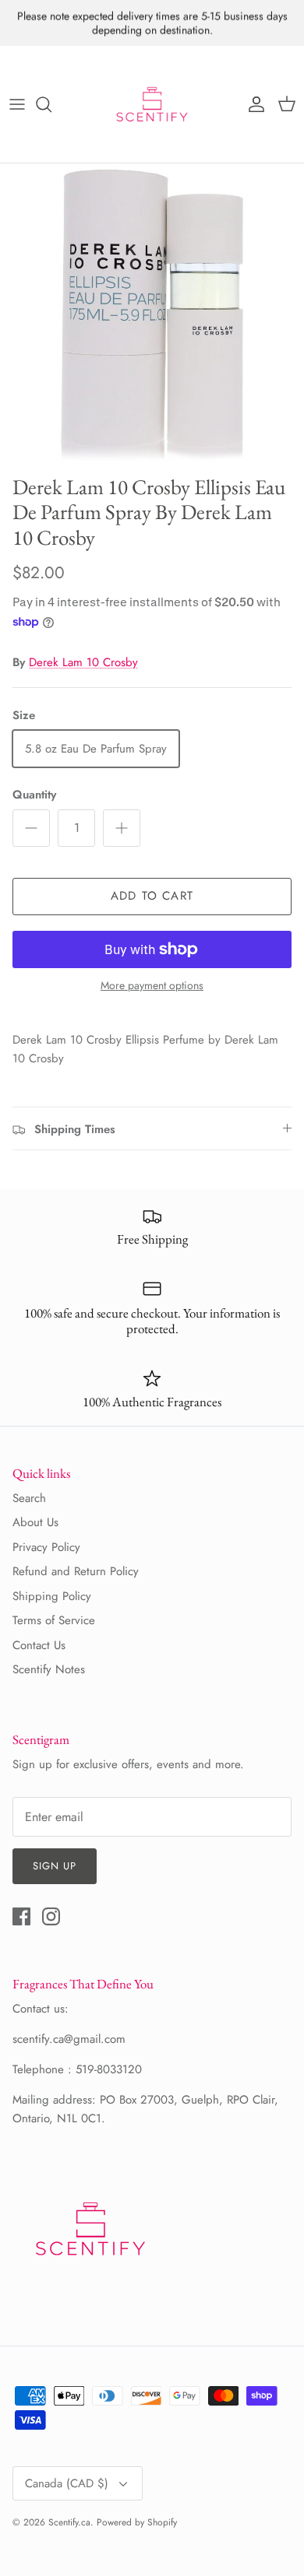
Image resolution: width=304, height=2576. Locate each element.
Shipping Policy (52, 1596)
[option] (152, 315)
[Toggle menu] (17, 104)
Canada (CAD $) (67, 2483)
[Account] (253, 104)
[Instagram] (51, 1916)
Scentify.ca (69, 2522)
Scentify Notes (49, 1669)
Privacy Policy (46, 1547)
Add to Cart (152, 896)
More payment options (152, 986)
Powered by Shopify (137, 2522)
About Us (35, 1522)
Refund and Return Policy (76, 1571)
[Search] (51, 104)
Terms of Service (54, 1620)
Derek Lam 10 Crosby (83, 662)
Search (29, 1498)
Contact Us (39, 1645)
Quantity (34, 795)
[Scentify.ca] (152, 104)
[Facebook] (21, 1916)
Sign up (55, 1866)
